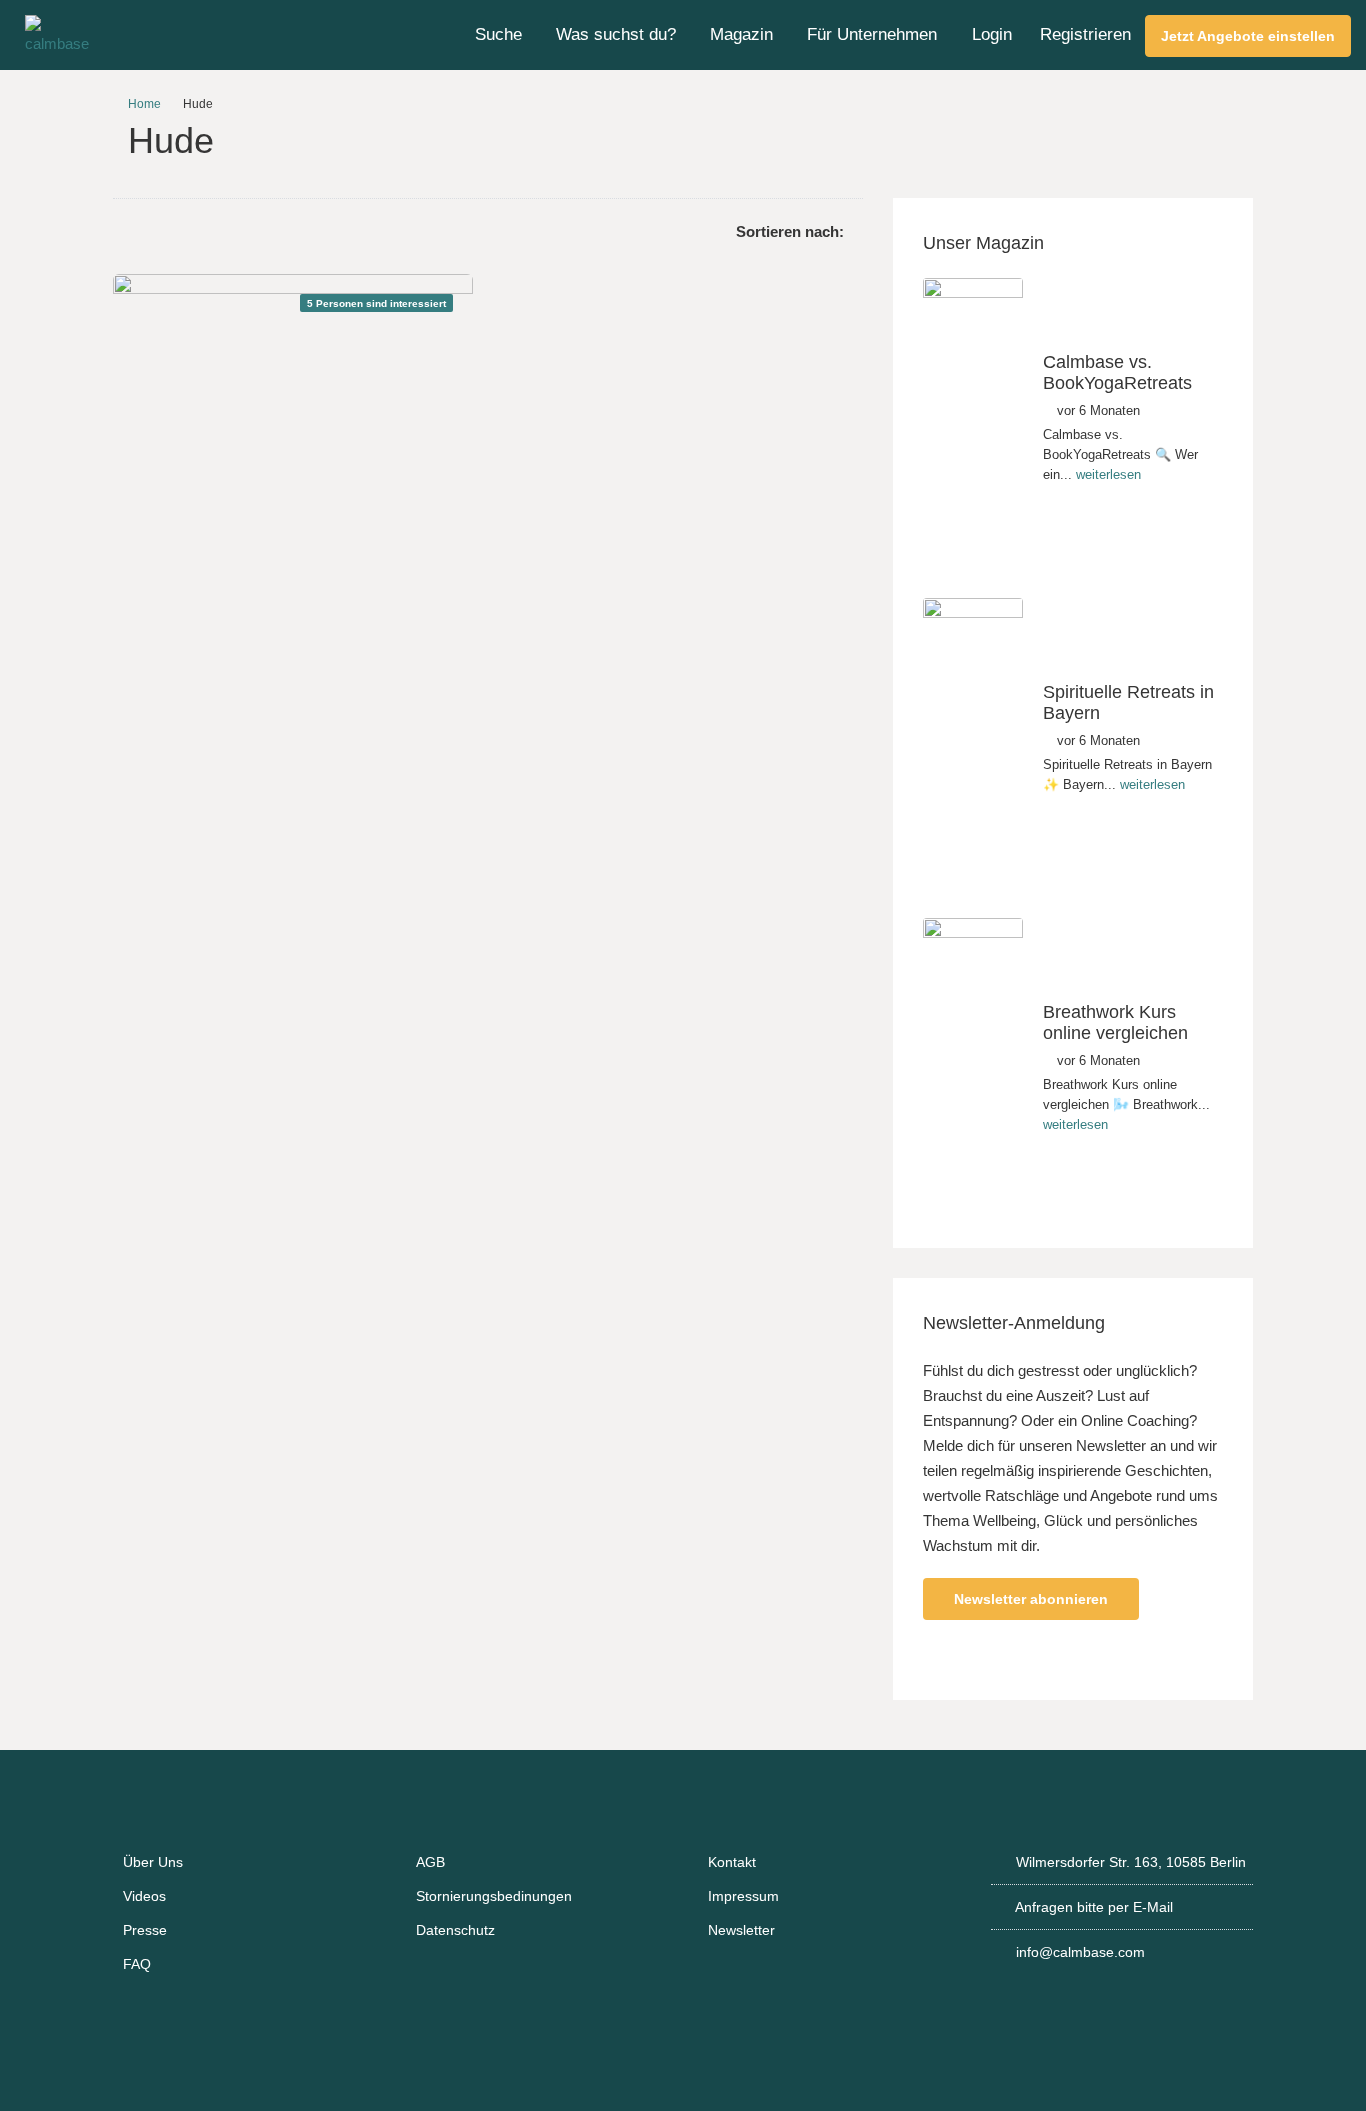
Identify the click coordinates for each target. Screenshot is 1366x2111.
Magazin (741, 34)
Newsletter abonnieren (1031, 1599)
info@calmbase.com (1080, 1952)
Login (992, 34)
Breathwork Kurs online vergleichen (1115, 1023)
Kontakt (732, 1862)
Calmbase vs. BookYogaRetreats (1117, 373)
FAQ (137, 1964)
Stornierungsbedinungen (494, 1896)
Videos (144, 1896)
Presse (145, 1930)
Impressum (743, 1896)
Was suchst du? (616, 34)
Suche (498, 34)
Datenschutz (455, 1930)
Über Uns (153, 1862)
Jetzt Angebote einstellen (1248, 36)
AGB (430, 1862)
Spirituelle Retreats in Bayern (1128, 703)
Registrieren (1085, 34)
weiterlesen (1108, 474)
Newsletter (741, 1930)
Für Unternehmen (872, 34)
